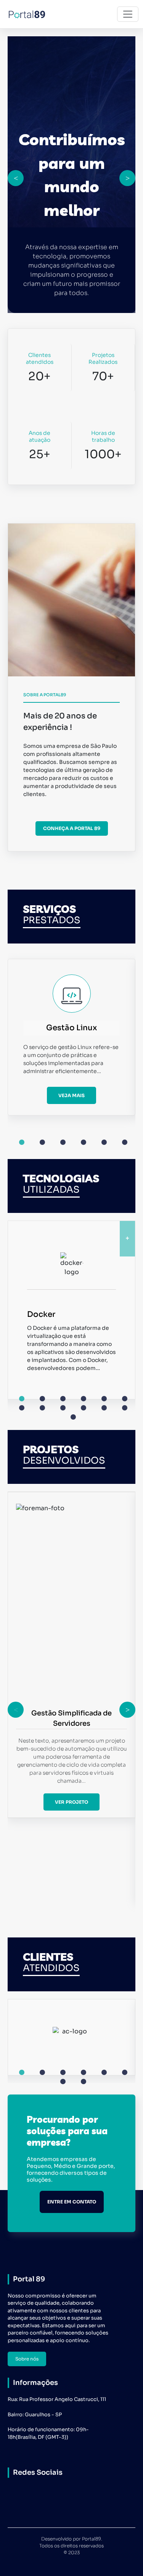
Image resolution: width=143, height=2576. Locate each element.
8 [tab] (42, 1408)
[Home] (30, 14)
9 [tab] (63, 1408)
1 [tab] (22, 1142)
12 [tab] (125, 1408)
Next (127, 178)
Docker (41, 1314)
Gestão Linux (71, 1028)
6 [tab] (125, 1142)
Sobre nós (27, 2359)
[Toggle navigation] (128, 14)
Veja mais (71, 1095)
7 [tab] (22, 1408)
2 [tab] (42, 1142)
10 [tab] (84, 1408)
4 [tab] (84, 1142)
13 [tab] (73, 1417)
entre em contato (72, 2202)
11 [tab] (104, 1408)
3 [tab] (63, 1142)
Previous (16, 178)
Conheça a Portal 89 (72, 828)
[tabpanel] (71, 1037)
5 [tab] (104, 1142)
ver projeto (71, 1802)
